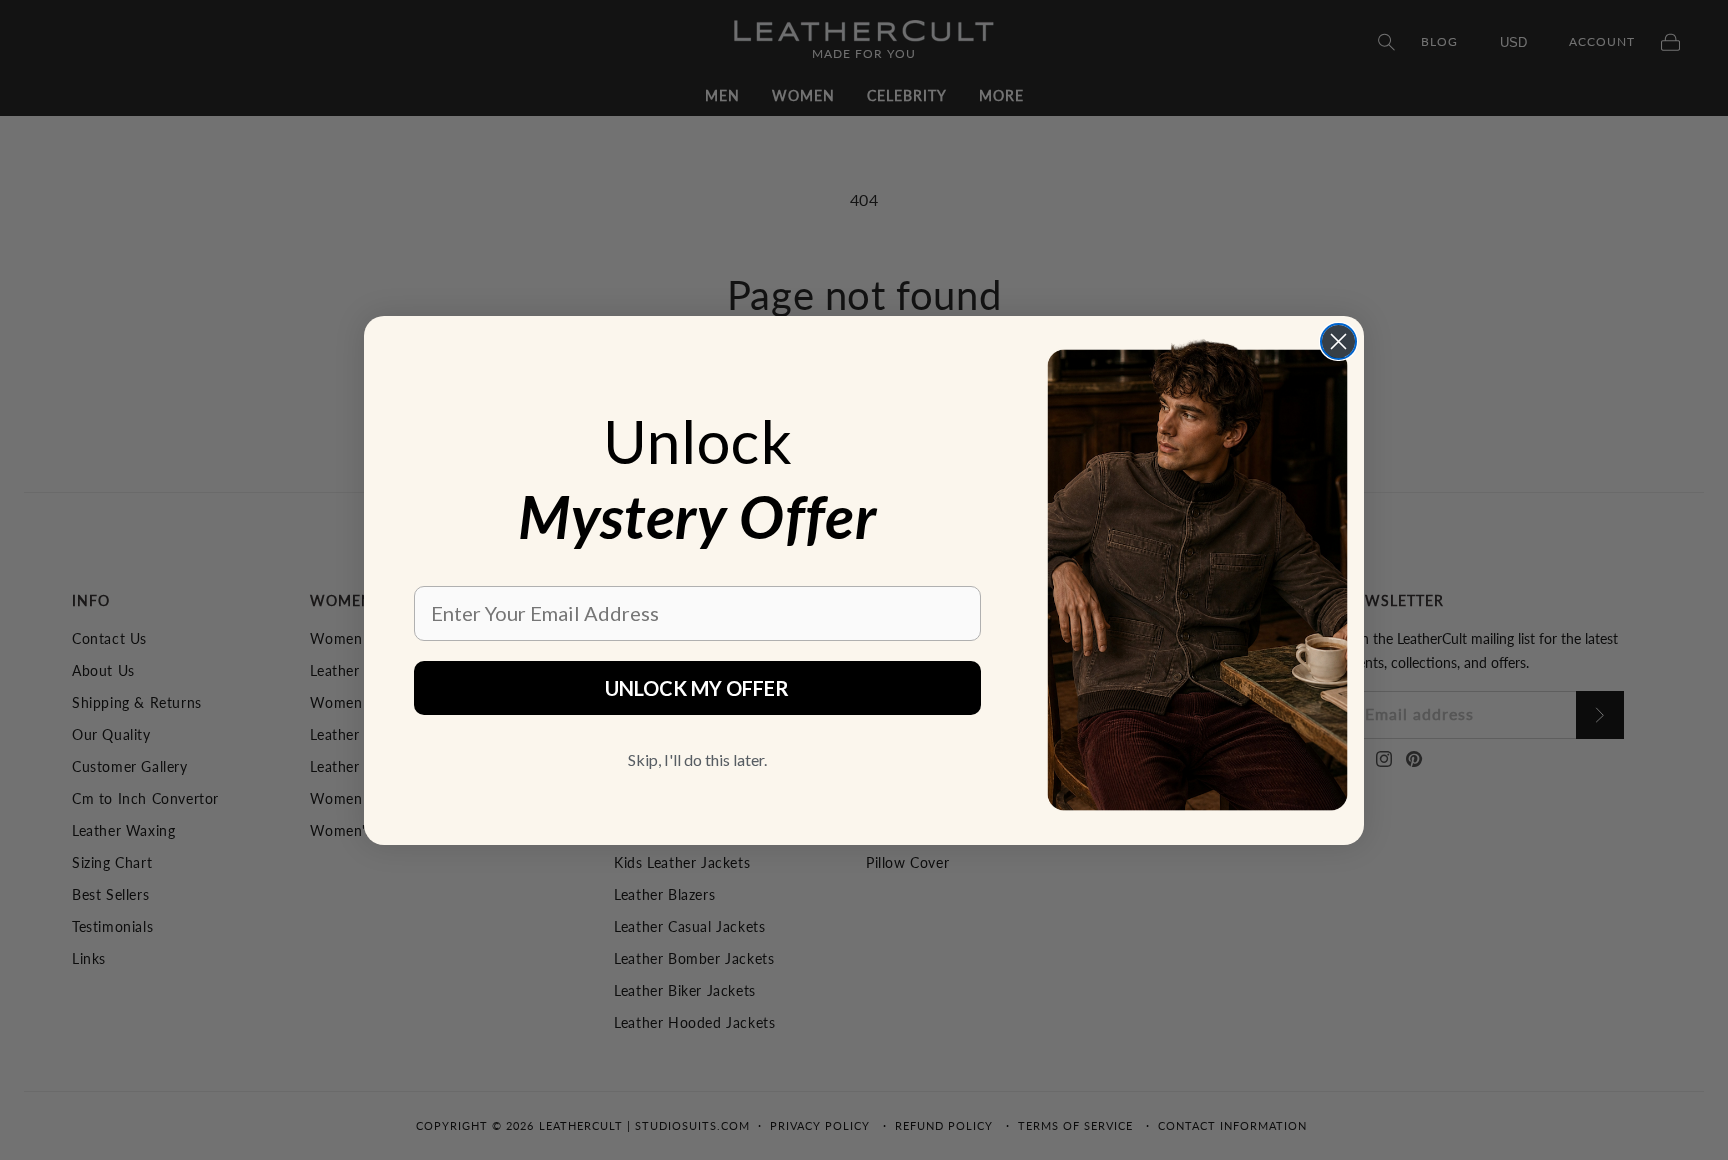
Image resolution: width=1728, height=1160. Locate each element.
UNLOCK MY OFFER (697, 688)
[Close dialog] (1338, 341)
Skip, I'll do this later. (697, 759)
